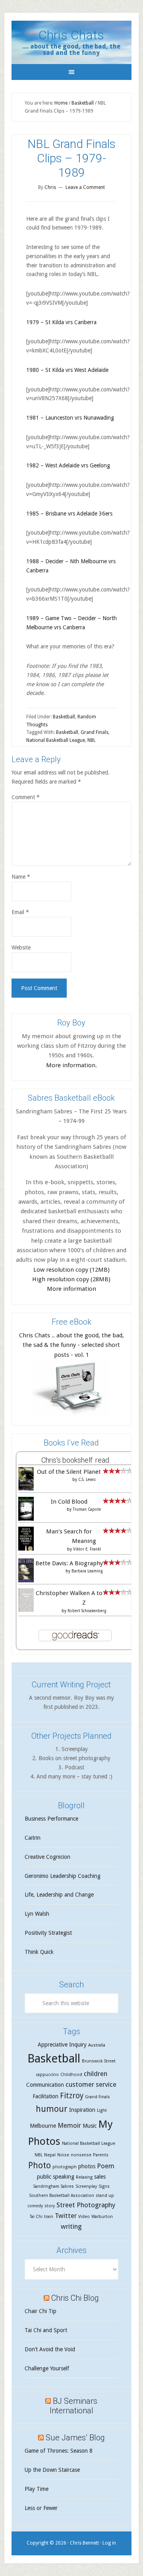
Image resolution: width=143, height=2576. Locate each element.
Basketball (64, 717)
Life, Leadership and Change (59, 1895)
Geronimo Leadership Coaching (63, 1876)
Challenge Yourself (47, 2368)
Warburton (102, 2217)
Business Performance (51, 1819)
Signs (104, 2186)
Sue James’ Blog (75, 2438)
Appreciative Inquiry (62, 2045)
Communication (45, 2085)
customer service (91, 2084)
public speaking (56, 2177)
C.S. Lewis (87, 1480)
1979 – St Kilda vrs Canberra (61, 322)
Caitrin (33, 1838)
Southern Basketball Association (62, 2196)
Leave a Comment (85, 187)
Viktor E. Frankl (87, 1549)
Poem (106, 2166)
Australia (97, 2045)
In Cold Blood (69, 1502)
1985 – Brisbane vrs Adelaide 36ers (69, 514)
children (96, 2074)
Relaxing (84, 2177)
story (50, 2206)
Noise (63, 2155)
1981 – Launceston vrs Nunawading (70, 418)
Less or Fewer (41, 2508)
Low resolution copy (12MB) (71, 1270)
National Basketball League (56, 740)
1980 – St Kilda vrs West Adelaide (67, 370)
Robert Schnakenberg (87, 1611)
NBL (92, 740)
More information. (71, 1065)
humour (52, 2109)
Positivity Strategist (48, 1933)
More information (71, 1289)
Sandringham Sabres (53, 2186)
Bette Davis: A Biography (69, 1563)
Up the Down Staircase (52, 2470)
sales (100, 2177)
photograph (65, 2167)
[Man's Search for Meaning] (26, 1550)
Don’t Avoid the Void (50, 2349)
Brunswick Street (99, 2061)
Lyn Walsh (37, 1914)
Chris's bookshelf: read (75, 1460)
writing (71, 2226)
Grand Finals (95, 732)
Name (21, 877)
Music (90, 2126)
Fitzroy (72, 2096)
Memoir (69, 2125)
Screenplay (86, 2186)
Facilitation (45, 2096)
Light (102, 2110)
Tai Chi (36, 2217)
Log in (109, 2543)
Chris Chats (71, 35)
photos (87, 2166)
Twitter (66, 2216)
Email (20, 912)
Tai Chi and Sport (46, 2330)
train (49, 2217)
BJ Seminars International (74, 2406)
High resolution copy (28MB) (71, 1279)
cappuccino (47, 2075)
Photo (40, 2165)
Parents (101, 2155)
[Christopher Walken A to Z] (26, 1610)
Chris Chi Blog (75, 2298)
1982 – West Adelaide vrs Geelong (68, 465)
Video (84, 2217)
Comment (26, 797)
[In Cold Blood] (26, 1519)
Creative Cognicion (47, 1857)
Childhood (71, 2075)
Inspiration (82, 2110)
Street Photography (86, 2205)
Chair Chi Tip (41, 2311)
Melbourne (43, 2126)
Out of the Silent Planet (69, 1472)
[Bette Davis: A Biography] (26, 1581)
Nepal (50, 2155)
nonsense (81, 2155)
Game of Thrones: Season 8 (59, 2451)
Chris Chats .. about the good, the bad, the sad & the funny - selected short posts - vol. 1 (71, 1345)
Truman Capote (87, 1509)
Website (21, 948)
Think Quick (39, 1952)
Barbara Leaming (87, 1571)
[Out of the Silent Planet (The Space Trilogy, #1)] (26, 1488)
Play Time (37, 2489)
